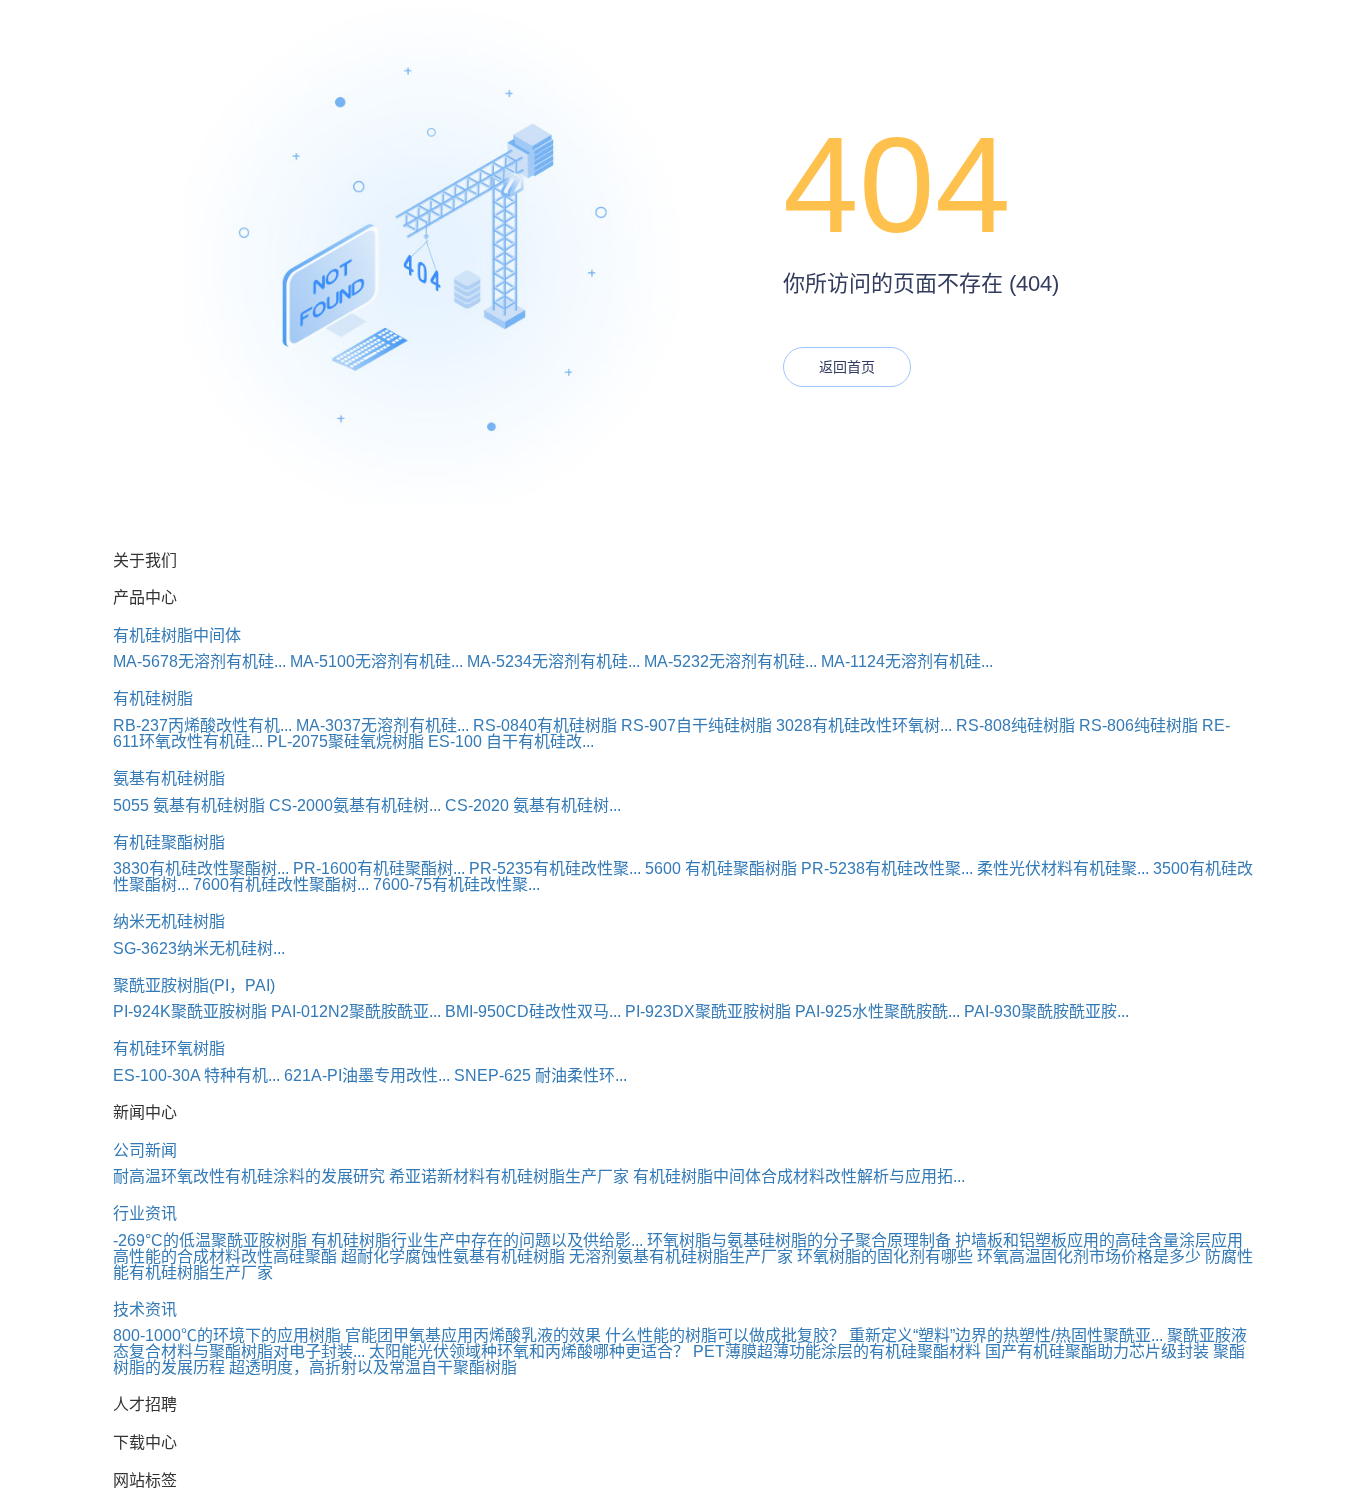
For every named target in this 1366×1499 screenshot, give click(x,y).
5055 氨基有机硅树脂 (189, 805)
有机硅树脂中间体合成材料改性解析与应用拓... (799, 1176)
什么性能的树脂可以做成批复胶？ (725, 1335)
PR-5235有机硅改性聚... (555, 868)
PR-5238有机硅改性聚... (887, 868)
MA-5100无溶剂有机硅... (376, 661)
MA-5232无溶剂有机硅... (730, 661)
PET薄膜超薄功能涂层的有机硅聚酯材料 (837, 1351)
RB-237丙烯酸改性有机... (202, 725)
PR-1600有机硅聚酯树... (379, 868)
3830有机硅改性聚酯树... (201, 868)
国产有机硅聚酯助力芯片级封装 (1097, 1351)
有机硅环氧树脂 (169, 1048)
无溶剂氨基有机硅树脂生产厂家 (681, 1256)
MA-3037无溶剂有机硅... (382, 725)
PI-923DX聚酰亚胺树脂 (708, 1011)
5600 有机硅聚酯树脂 (721, 868)
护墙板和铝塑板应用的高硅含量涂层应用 (1099, 1240)
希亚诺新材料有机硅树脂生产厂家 (509, 1176)
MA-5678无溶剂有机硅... (199, 661)
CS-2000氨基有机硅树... (355, 805)
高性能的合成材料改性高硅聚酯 (225, 1256)
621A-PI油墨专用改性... (367, 1075)
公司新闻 (145, 1150)
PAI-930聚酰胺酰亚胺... (1046, 1011)
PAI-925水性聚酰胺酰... (877, 1011)
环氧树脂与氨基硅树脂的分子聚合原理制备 (799, 1240)
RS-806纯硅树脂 (1138, 725)
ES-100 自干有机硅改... (511, 741)
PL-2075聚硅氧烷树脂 (345, 741)
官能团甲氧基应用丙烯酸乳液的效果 (473, 1335)
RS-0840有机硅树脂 (545, 725)
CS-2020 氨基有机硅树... (533, 805)
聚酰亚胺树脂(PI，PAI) (194, 985)
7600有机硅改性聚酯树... (281, 884)
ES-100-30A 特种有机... (196, 1075)
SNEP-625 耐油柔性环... (540, 1075)
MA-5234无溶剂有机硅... (553, 661)
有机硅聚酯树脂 (169, 842)
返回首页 (847, 367)
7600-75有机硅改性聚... (456, 884)
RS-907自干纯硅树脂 (696, 725)
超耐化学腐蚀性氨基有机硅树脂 (453, 1256)
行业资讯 (145, 1213)
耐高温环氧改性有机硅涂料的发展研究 (249, 1176)
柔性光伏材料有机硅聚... (1063, 868)
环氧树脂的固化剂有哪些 (885, 1256)
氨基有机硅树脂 (169, 778)
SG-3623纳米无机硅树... (199, 948)
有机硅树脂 (153, 698)
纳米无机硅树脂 (169, 921)
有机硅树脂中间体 (177, 635)
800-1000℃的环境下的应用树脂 (227, 1335)
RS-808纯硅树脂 (1015, 725)
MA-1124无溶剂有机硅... (907, 661)
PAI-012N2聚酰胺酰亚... (356, 1011)
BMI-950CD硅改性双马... (533, 1011)
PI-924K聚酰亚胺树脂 (190, 1011)
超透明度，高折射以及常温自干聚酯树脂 (373, 1367)
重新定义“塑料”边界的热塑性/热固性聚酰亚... (1006, 1335)
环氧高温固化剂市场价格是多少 (1089, 1256)
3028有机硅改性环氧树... (864, 725)
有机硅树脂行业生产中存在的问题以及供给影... (477, 1240)
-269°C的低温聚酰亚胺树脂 (210, 1240)
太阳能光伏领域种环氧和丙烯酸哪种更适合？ (529, 1351)
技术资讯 (145, 1309)
